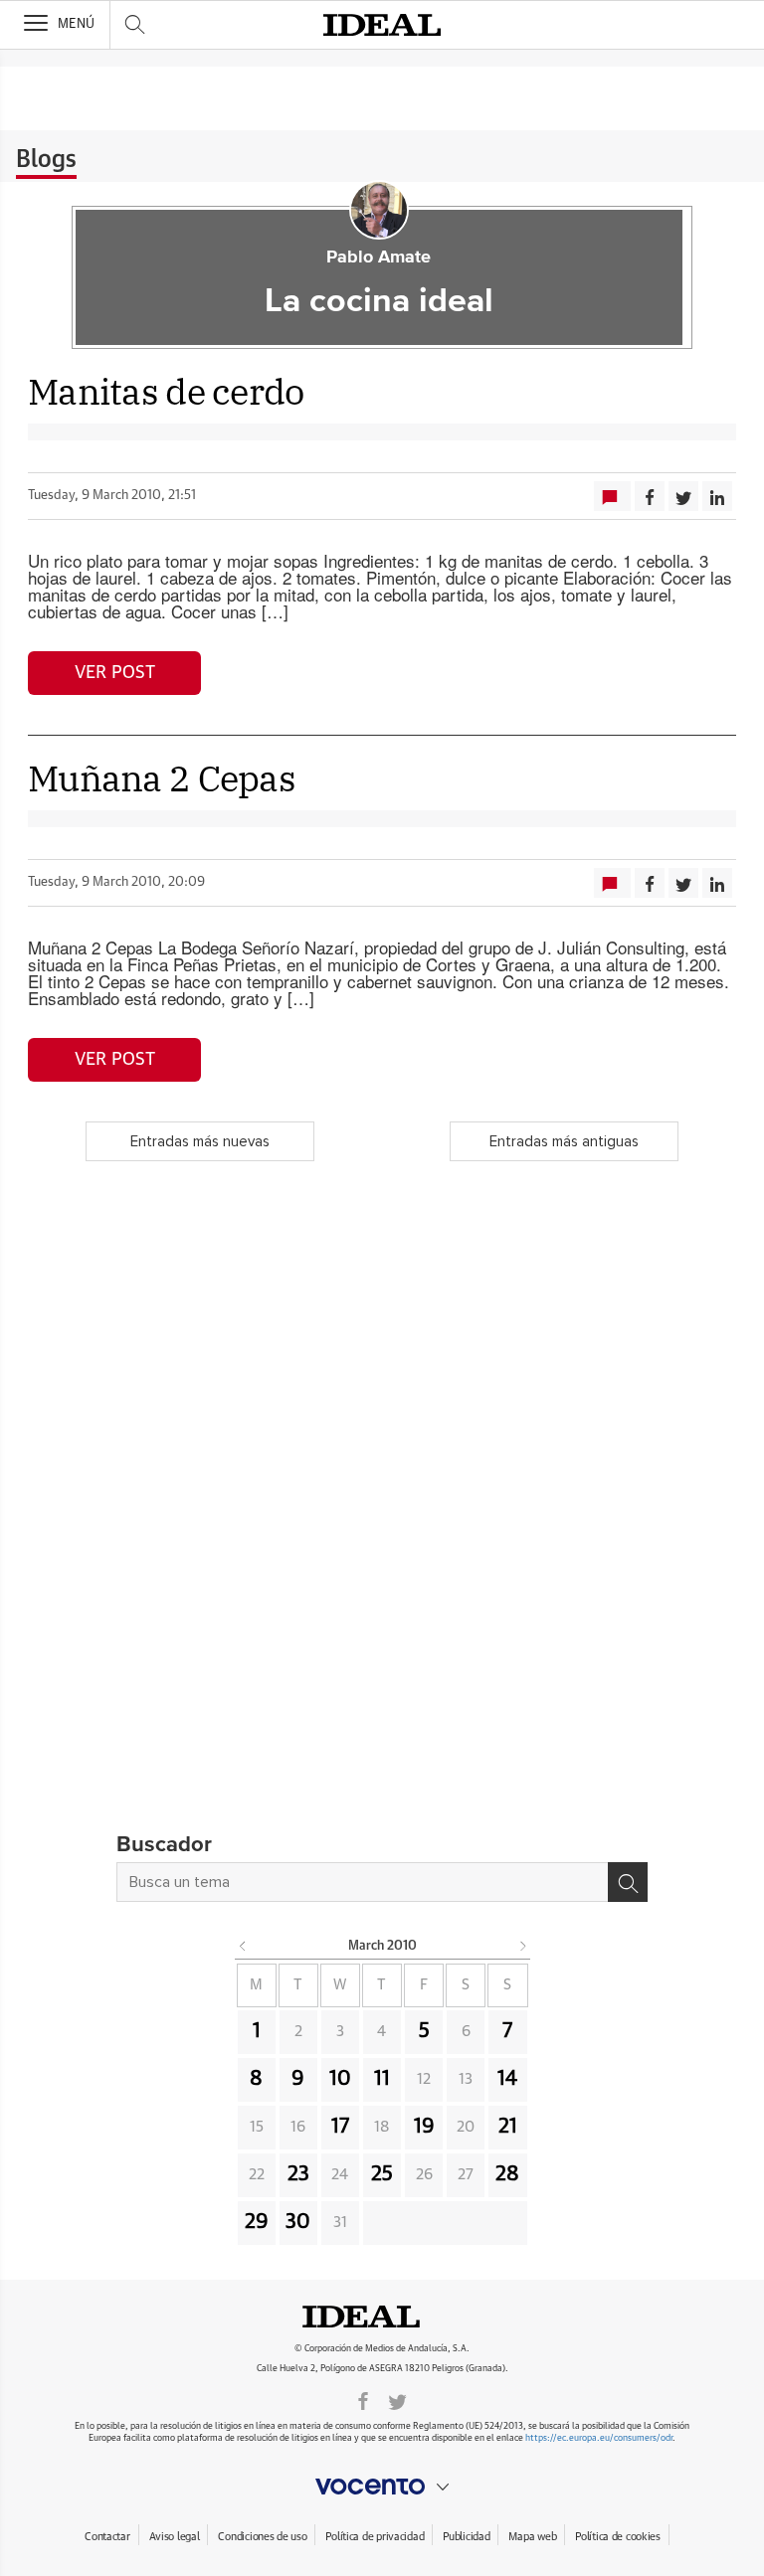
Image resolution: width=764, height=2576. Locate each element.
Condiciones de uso (262, 2537)
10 (340, 2079)
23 (298, 2174)
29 (257, 2222)
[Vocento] (382, 2487)
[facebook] (363, 2400)
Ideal (382, 2317)
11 (382, 2079)
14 (507, 2079)
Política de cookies (618, 2537)
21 (508, 2127)
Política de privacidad (375, 2537)
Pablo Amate (379, 258)
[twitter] (397, 2400)
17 (340, 2127)
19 (424, 2127)
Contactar (107, 2537)
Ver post (115, 673)
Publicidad (466, 2537)
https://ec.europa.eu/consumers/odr (599, 2438)
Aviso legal (175, 2537)
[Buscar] (628, 1882)
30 (298, 2222)
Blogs (46, 160)
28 (507, 2174)
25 (382, 2174)
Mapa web (532, 2537)
